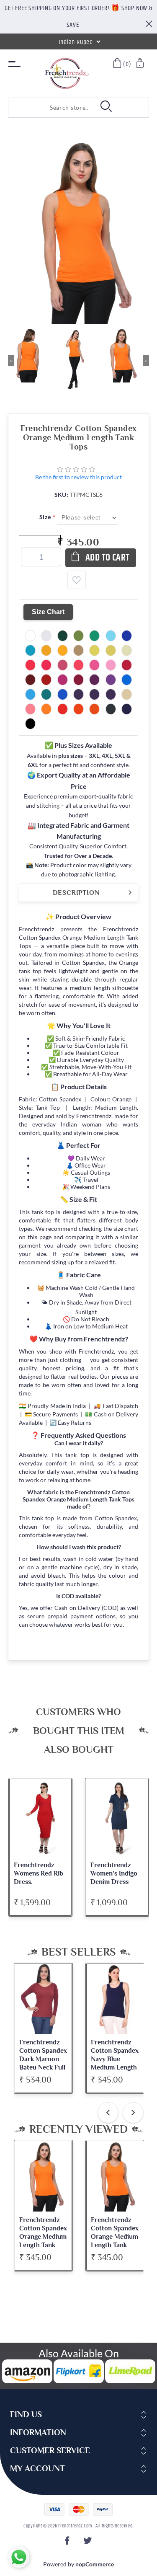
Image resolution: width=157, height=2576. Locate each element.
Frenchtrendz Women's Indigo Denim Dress (114, 1873)
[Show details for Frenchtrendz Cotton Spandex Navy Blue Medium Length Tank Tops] (115, 1999)
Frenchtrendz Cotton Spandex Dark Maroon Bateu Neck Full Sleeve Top (43, 2059)
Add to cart (108, 558)
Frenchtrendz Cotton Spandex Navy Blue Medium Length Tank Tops (115, 2059)
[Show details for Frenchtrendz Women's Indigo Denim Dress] (117, 1818)
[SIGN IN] (140, 64)
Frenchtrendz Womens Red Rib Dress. (39, 1873)
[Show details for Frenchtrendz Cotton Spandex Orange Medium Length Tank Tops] (43, 2176)
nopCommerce (95, 2564)
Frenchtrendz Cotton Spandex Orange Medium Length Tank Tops (43, 2237)
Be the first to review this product (78, 477)
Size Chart (48, 612)
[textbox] (50, 108)
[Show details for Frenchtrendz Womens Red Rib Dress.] (41, 1818)
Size (46, 517)
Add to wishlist (77, 580)
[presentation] (108, 2113)
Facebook (68, 2543)
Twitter (89, 2543)
